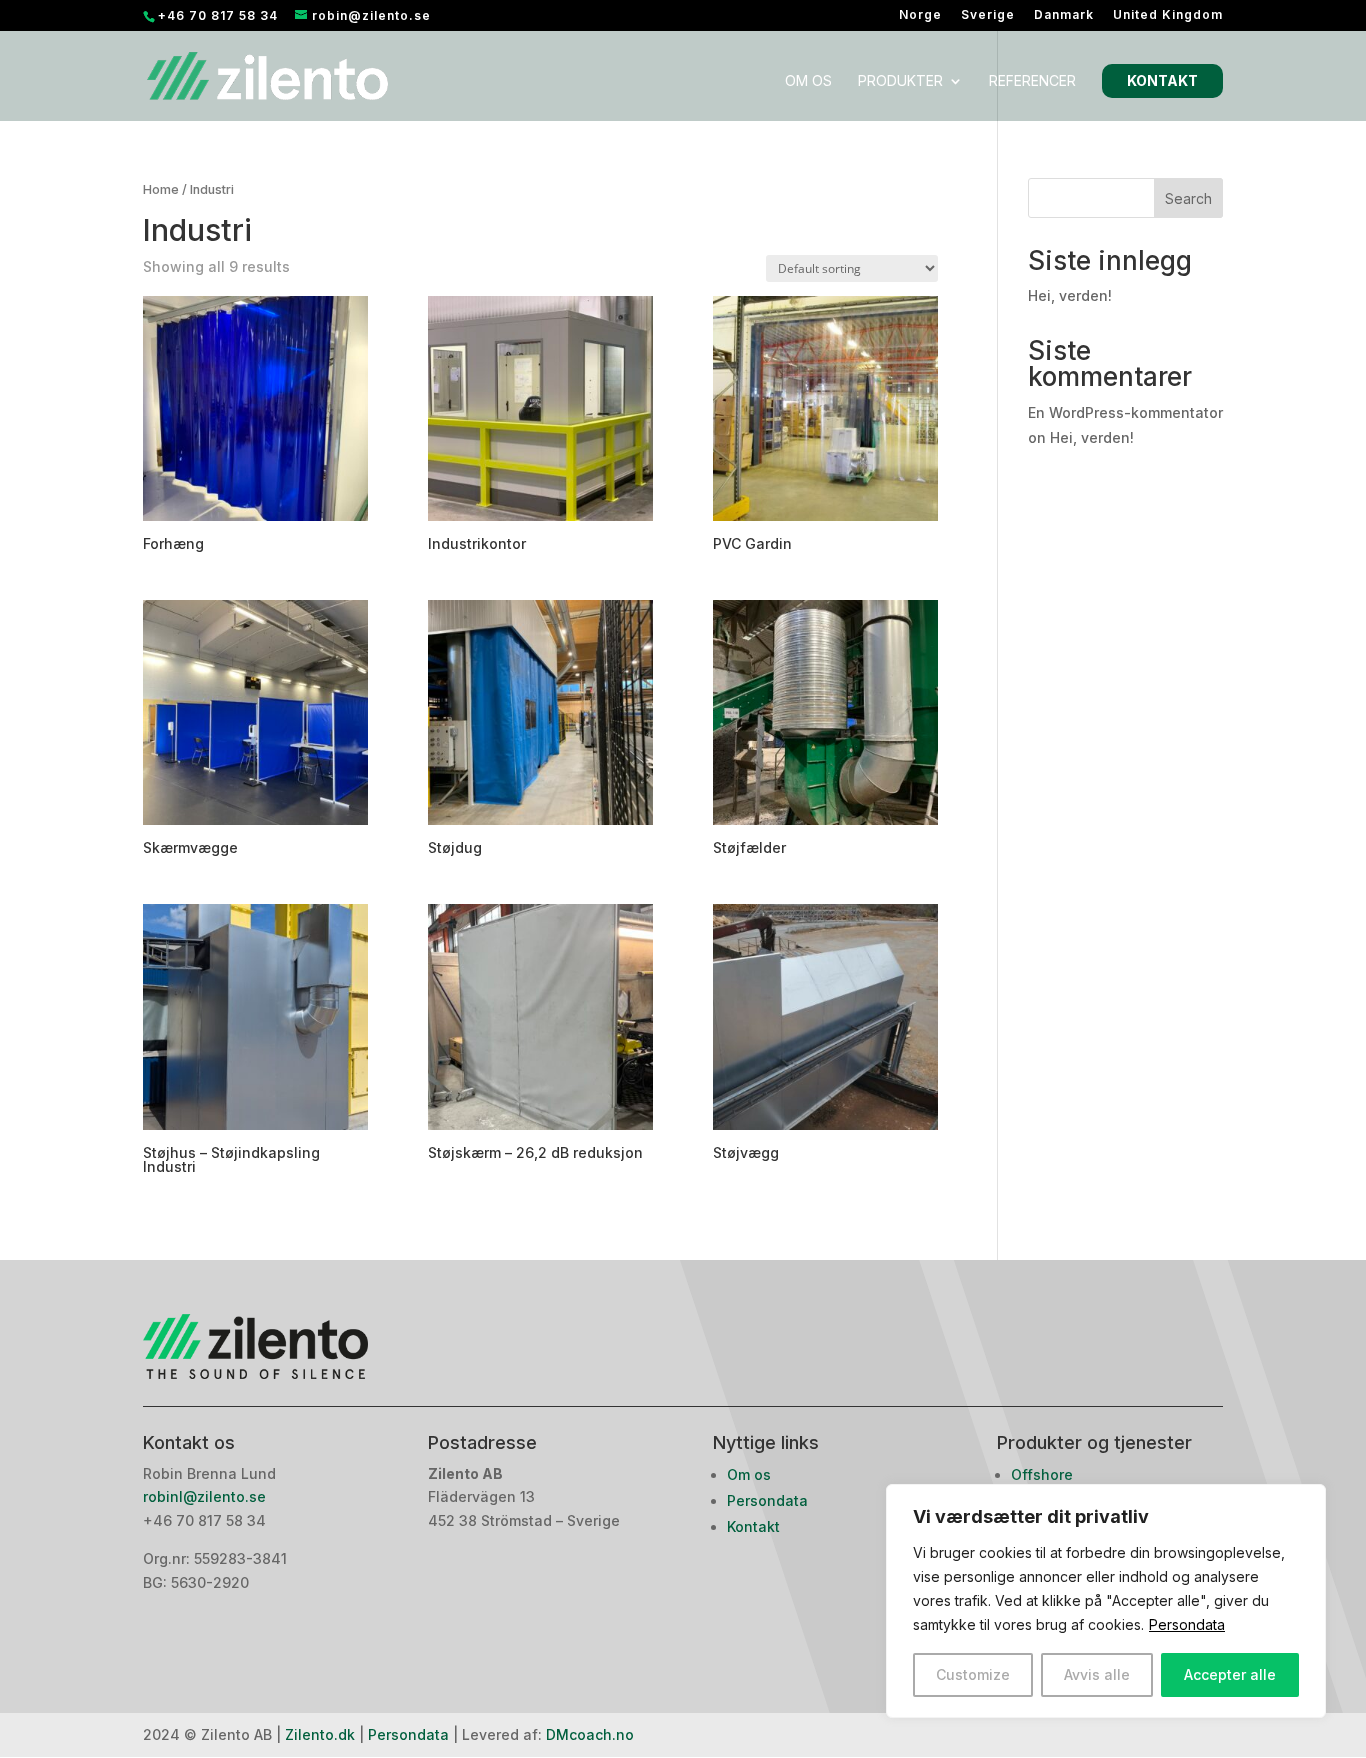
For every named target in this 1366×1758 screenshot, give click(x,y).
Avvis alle (1097, 1674)
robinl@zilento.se (206, 1496)
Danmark (1064, 15)
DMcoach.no (590, 1734)
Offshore (1042, 1474)
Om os (808, 81)
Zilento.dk (320, 1734)
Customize (973, 1674)
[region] (1106, 1601)
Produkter (900, 81)
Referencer (1032, 81)
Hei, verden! (1070, 295)
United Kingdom (1168, 15)
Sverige (988, 15)
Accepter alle (1230, 1674)
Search (1188, 198)
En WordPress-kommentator (1125, 412)
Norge (920, 15)
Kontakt (1162, 80)
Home (161, 189)
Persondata (1187, 1624)
